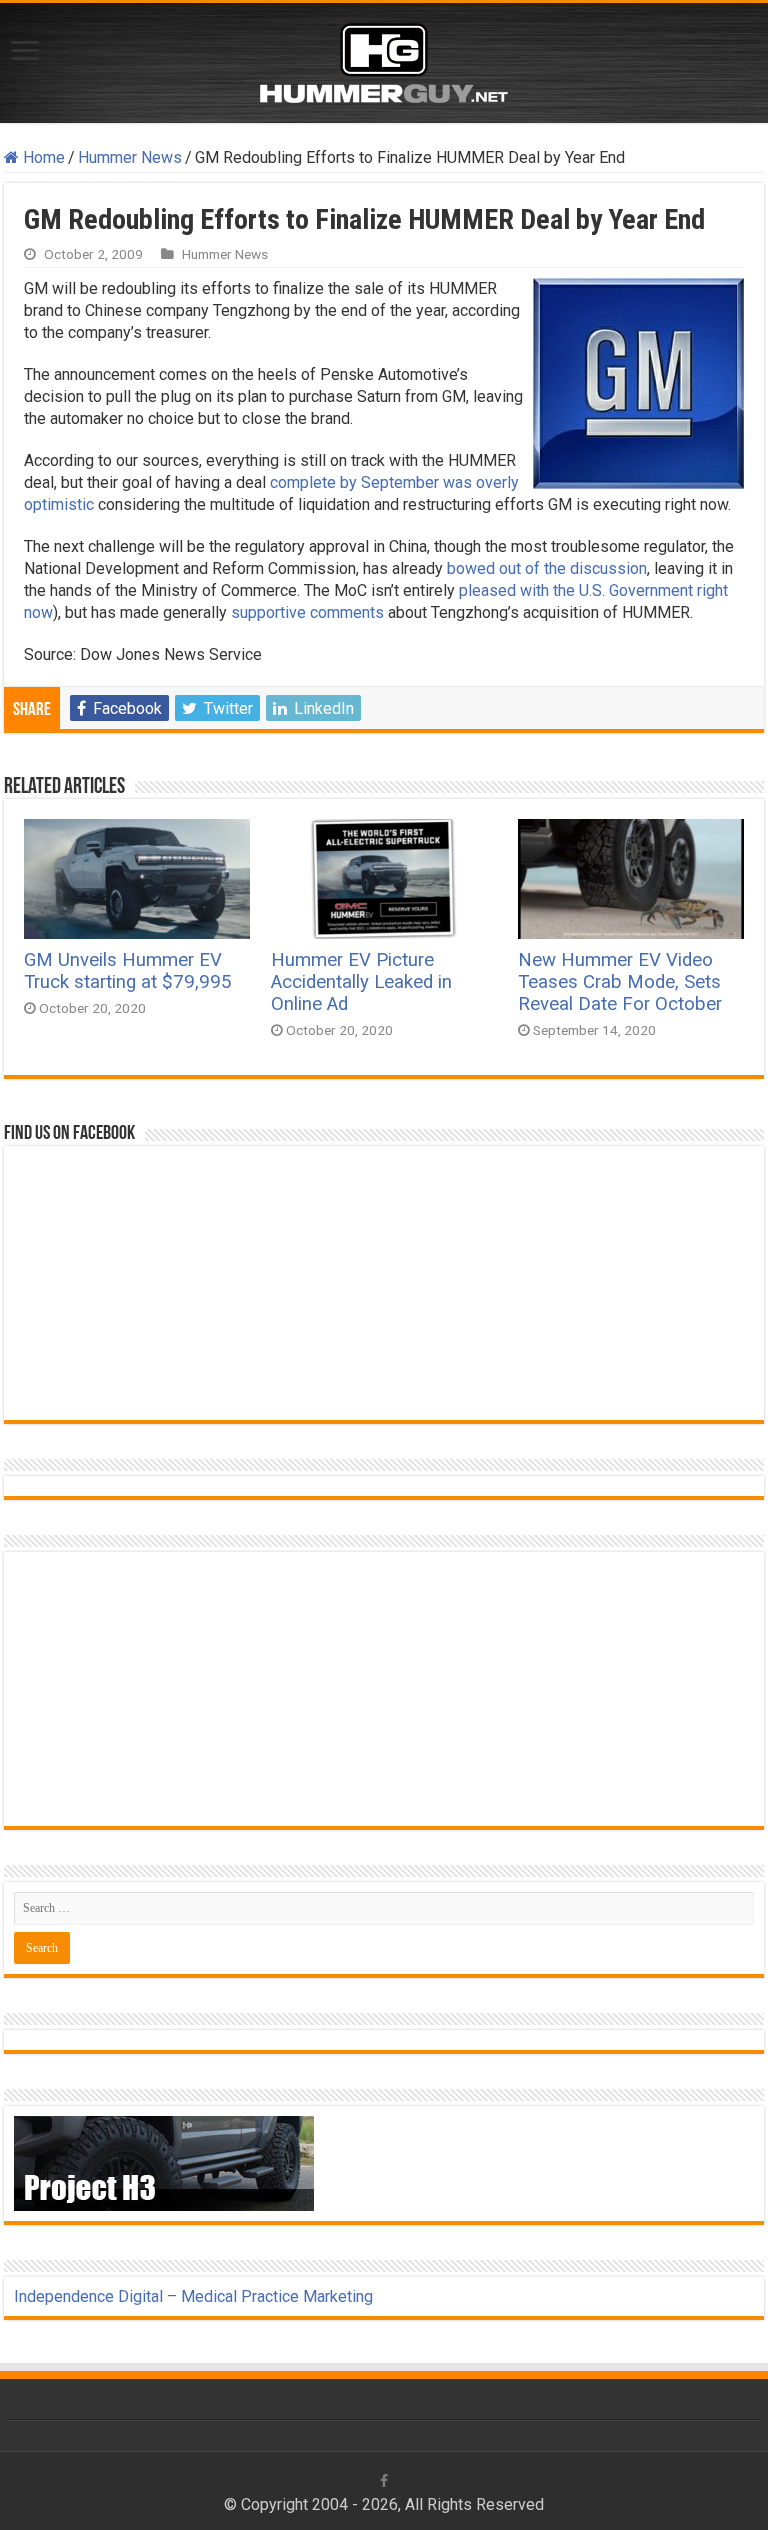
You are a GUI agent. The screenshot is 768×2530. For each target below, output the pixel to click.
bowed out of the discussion (547, 568)
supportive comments (307, 612)
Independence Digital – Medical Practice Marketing (193, 2296)
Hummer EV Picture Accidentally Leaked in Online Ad (361, 982)
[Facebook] (384, 2481)
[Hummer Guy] (384, 59)
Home (42, 157)
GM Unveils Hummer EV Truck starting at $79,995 (128, 971)
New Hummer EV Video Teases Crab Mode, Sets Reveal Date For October (620, 982)
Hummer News (130, 157)
